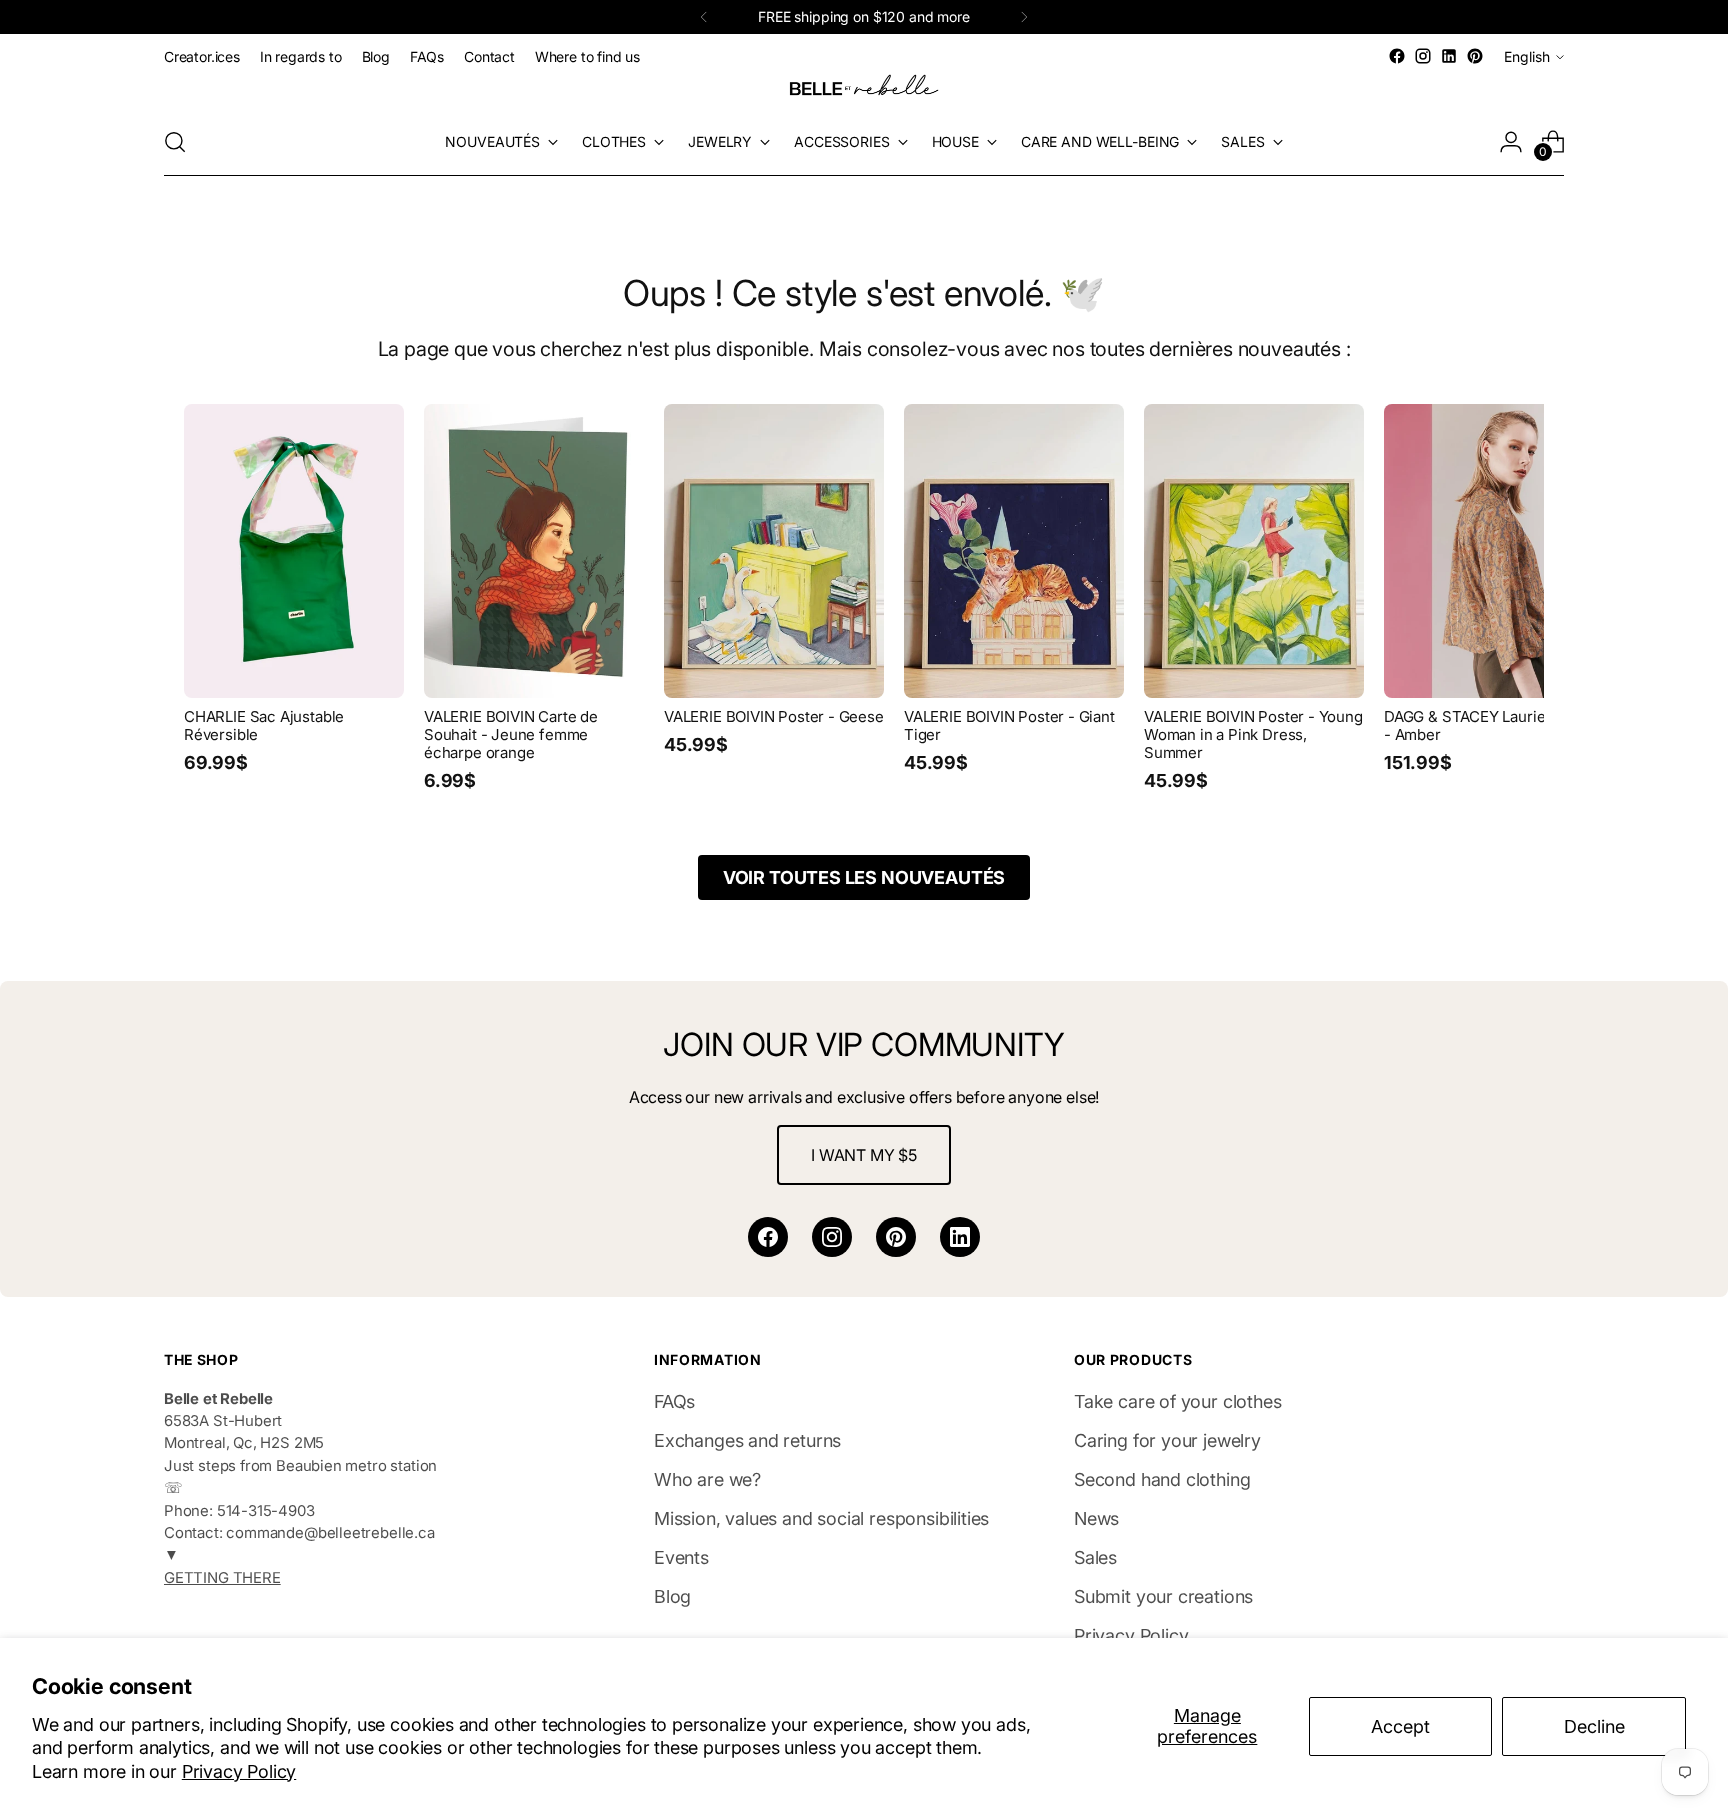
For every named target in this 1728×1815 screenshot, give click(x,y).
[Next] (1024, 17)
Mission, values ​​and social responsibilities (821, 1518)
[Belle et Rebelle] (864, 89)
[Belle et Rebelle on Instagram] (1423, 56)
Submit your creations (1163, 1596)
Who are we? (707, 1479)
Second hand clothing (1162, 1479)
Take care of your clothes (1178, 1401)
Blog (672, 1596)
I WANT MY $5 (864, 1155)
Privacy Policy (239, 1771)
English (1527, 56)
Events (681, 1557)
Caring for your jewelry (1167, 1440)
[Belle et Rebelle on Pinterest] (1475, 56)
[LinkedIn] (960, 1237)
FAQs (674, 1401)
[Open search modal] (175, 142)
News (1096, 1518)
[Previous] (704, 17)
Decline (1594, 1726)
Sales (1095, 1557)
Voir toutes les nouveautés (864, 877)
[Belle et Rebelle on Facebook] (1397, 56)
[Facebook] (768, 1237)
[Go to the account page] (1511, 142)
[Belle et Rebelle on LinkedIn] (1449, 56)
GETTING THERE (222, 1578)
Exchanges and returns (747, 1440)
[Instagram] (832, 1237)
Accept (1400, 1726)
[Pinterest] (896, 1237)
